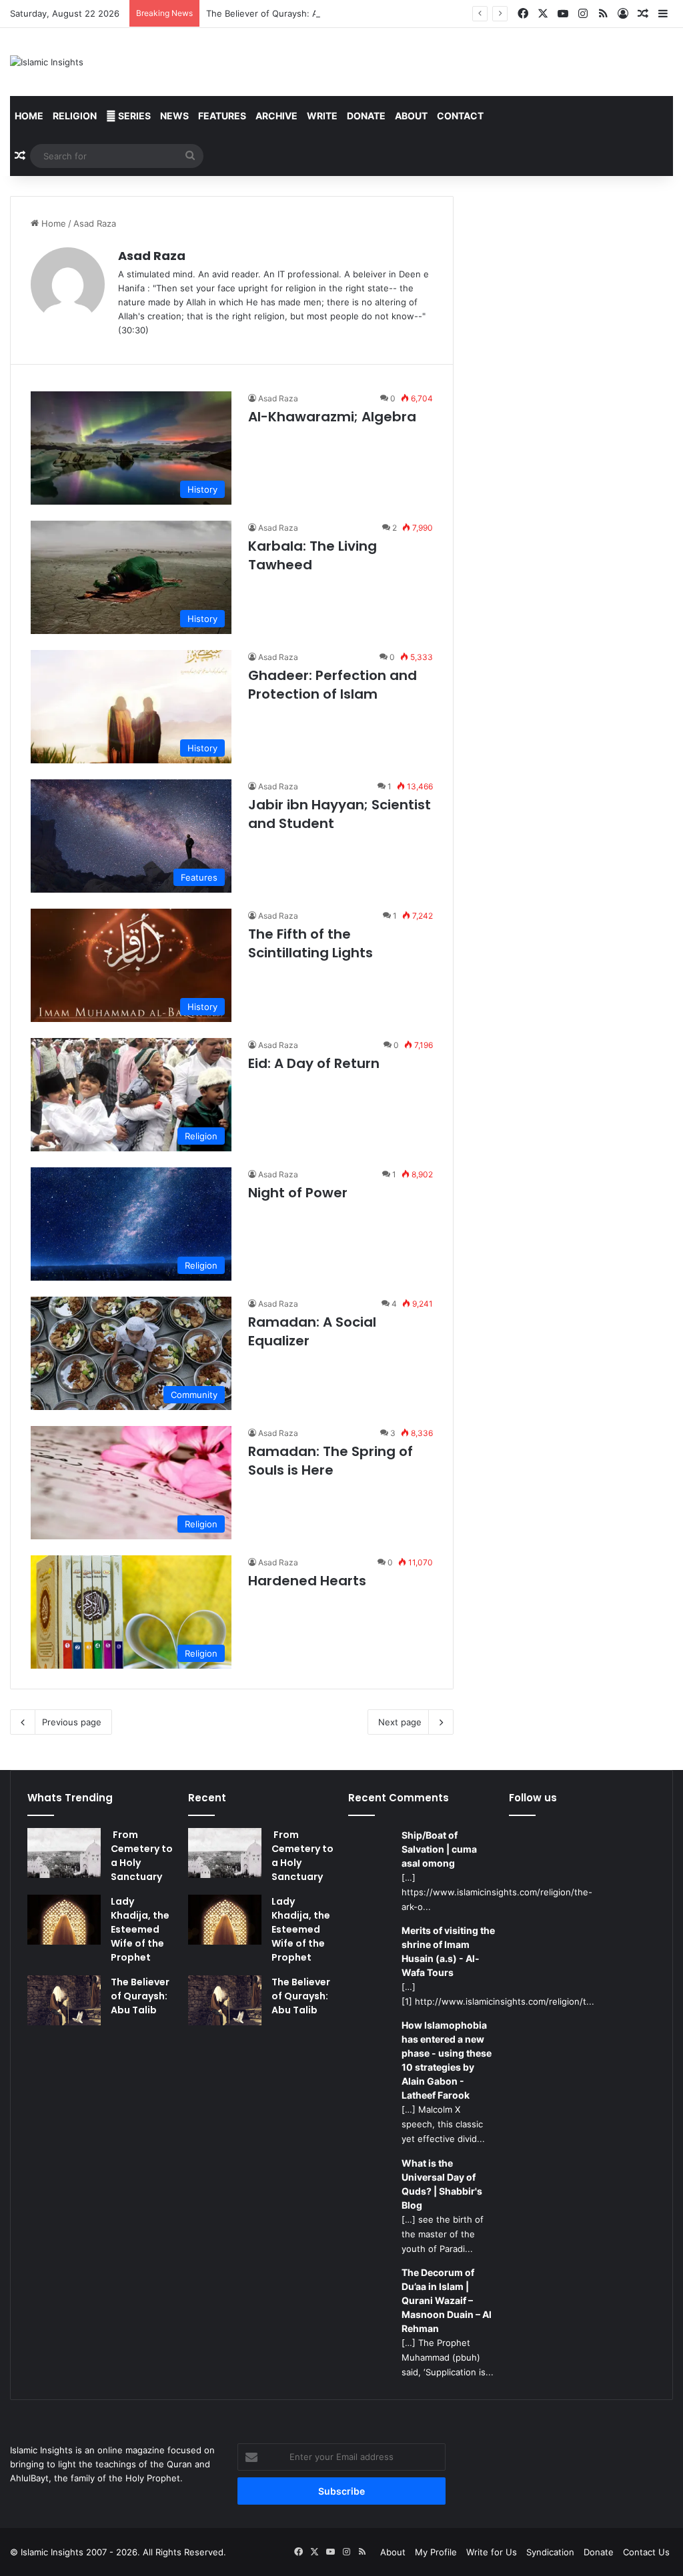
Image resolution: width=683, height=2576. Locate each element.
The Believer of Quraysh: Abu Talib (278, 13)
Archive (276, 116)
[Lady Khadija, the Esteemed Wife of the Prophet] (64, 1920)
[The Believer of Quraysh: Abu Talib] (64, 2000)
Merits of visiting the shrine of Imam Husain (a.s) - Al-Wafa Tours (448, 1951)
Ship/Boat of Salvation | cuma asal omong (439, 1849)
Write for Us (492, 2552)
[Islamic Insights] (47, 62)
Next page (400, 1722)
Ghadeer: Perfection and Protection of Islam (332, 685)
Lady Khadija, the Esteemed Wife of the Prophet (140, 1929)
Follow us (533, 1798)
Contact (460, 116)
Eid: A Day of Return (314, 1063)
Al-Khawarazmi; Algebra (332, 417)
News (174, 116)
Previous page (72, 1722)
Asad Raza (152, 256)
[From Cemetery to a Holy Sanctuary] (64, 1853)
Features (222, 116)
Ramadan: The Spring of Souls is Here (330, 1461)
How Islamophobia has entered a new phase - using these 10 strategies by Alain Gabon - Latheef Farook (447, 2060)
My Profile (436, 2552)
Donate (366, 116)
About (411, 116)
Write (322, 116)
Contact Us (646, 2552)
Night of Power (298, 1193)
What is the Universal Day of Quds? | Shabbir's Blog (442, 2184)
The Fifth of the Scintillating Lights (310, 943)
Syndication (550, 2552)
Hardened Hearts (307, 1581)
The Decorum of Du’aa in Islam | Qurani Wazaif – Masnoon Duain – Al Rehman (447, 2300)
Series (133, 116)
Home (29, 116)
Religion (75, 116)
